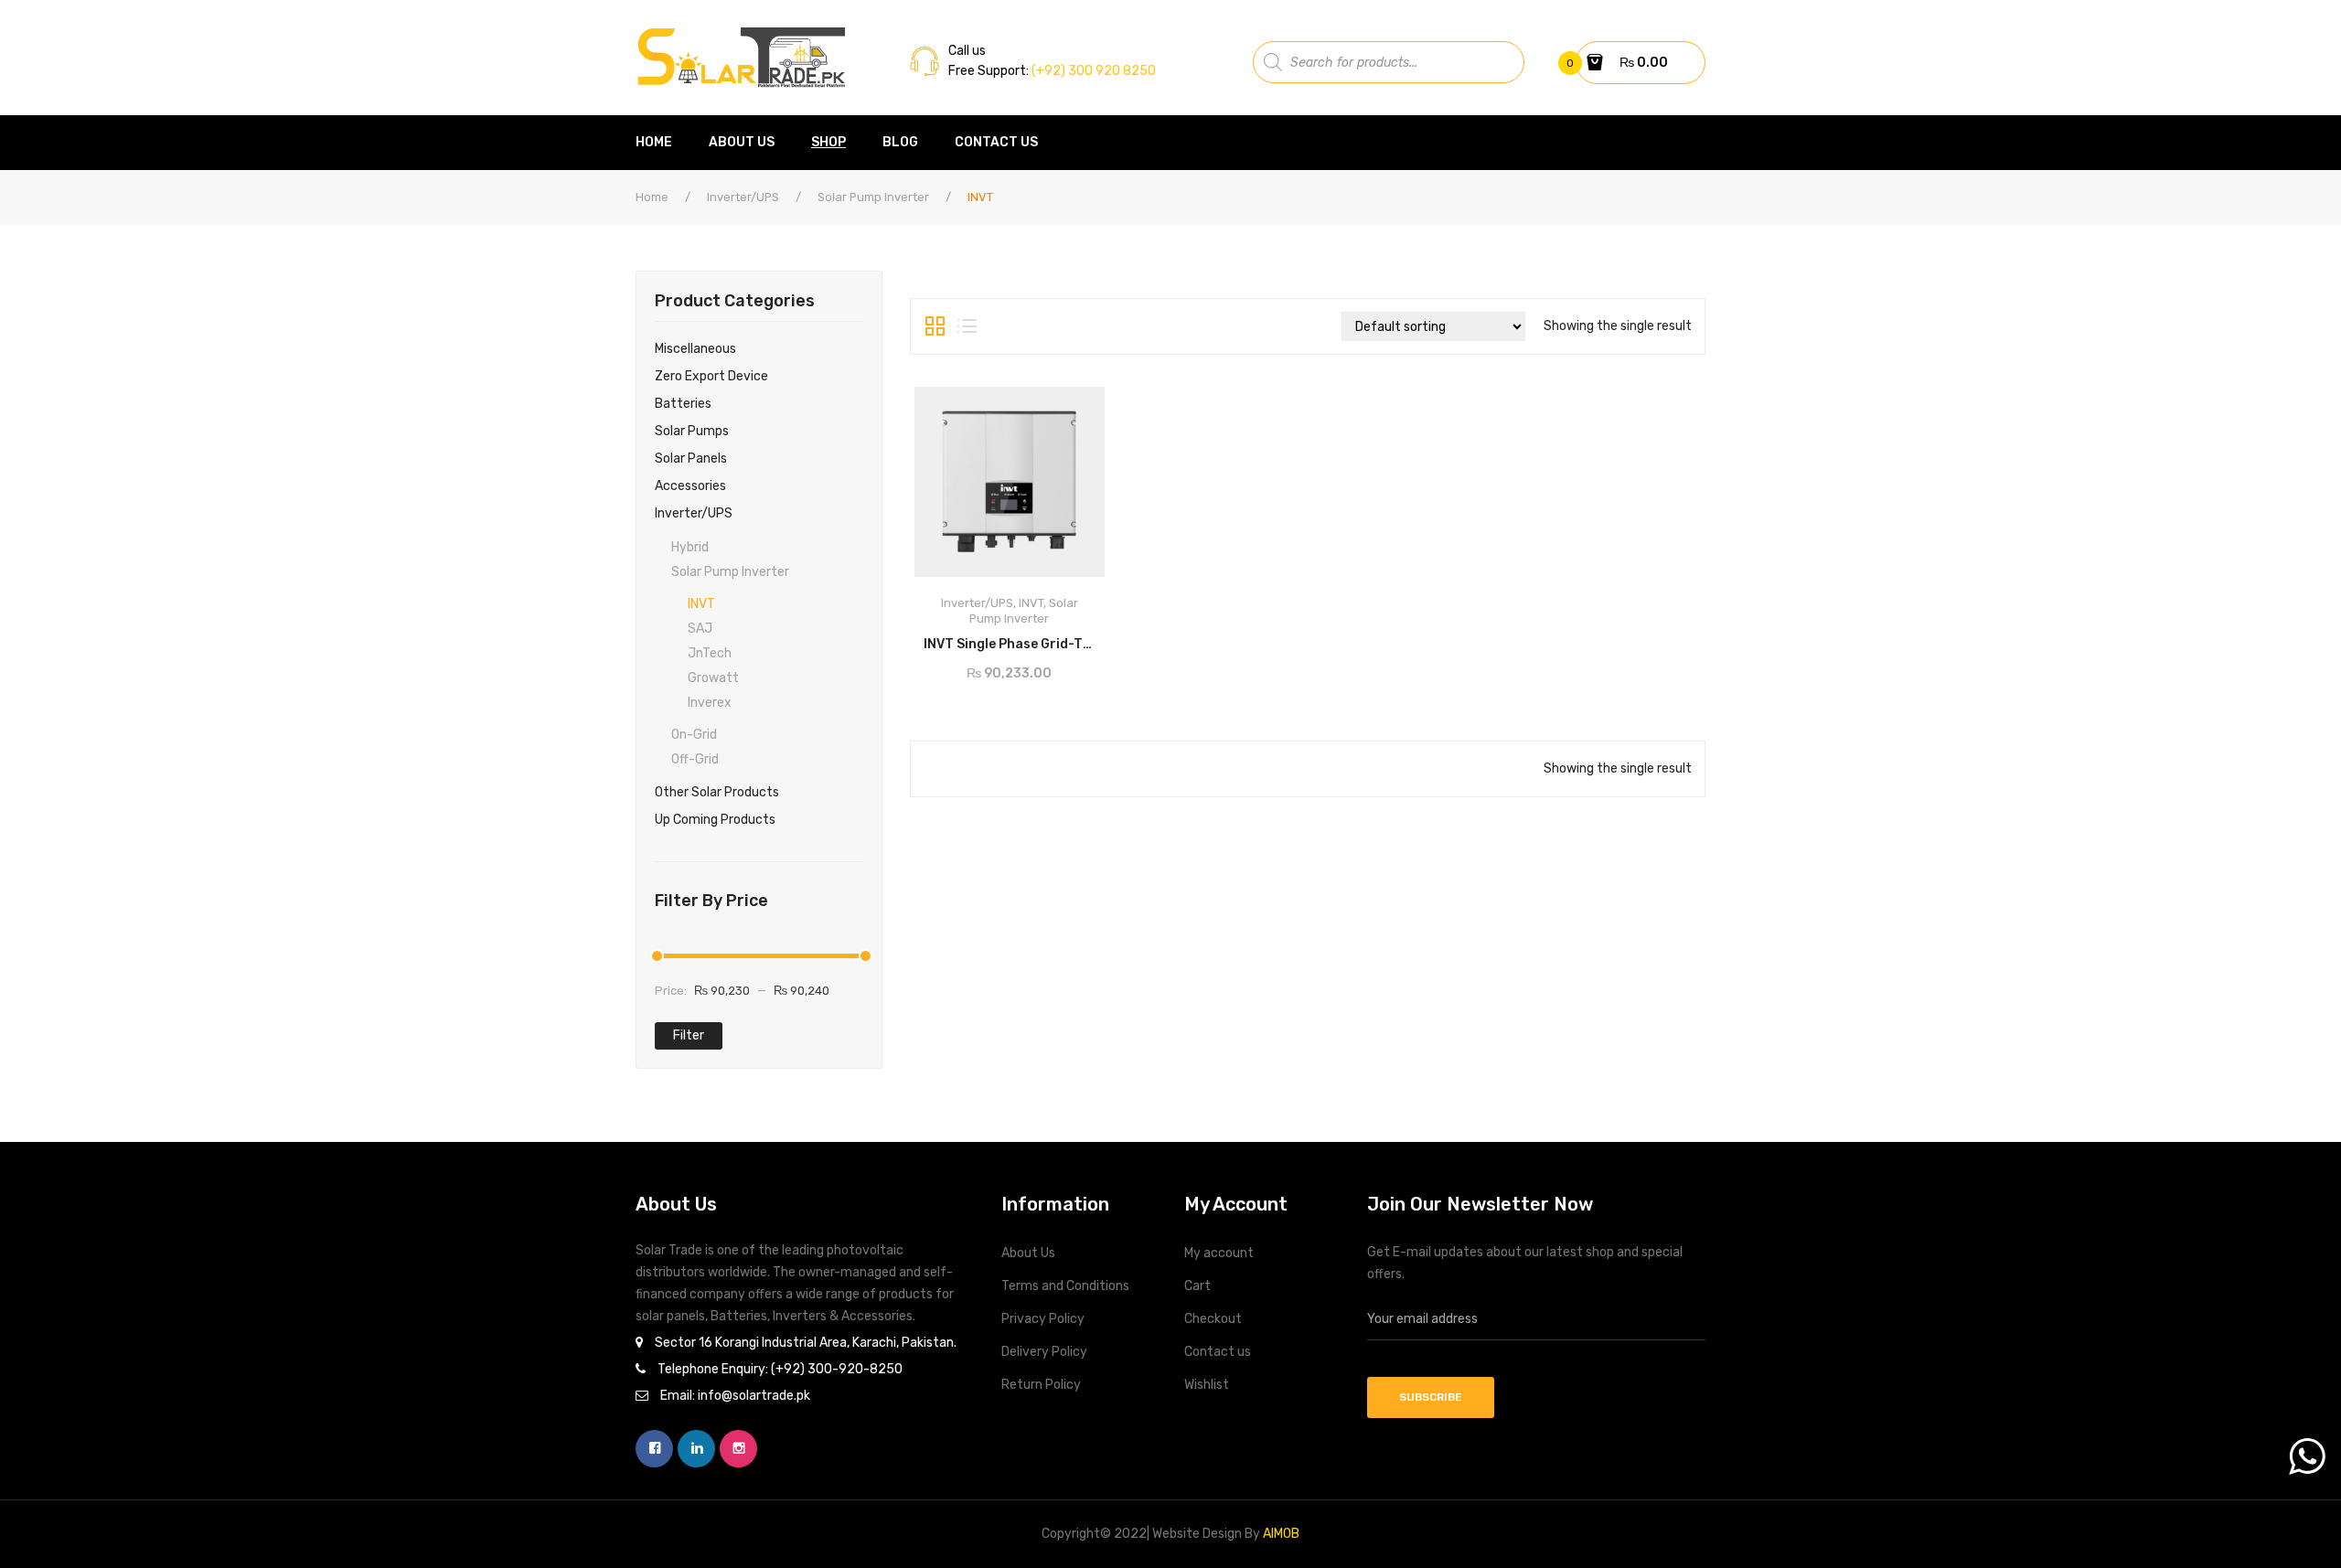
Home (652, 197)
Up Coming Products (715, 820)
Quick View (1074, 407)
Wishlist (1207, 1385)
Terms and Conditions (1065, 1286)
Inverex (710, 703)
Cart (1197, 1286)
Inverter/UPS (743, 197)
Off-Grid (695, 759)
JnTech (710, 653)
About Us (1028, 1253)
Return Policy (1041, 1385)
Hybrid (690, 547)
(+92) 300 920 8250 (1092, 71)
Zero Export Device (711, 376)
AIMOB (1281, 1534)
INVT (701, 604)
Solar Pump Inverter (873, 197)
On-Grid (694, 735)
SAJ (700, 629)
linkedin (696, 1449)
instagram (738, 1449)
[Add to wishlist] (935, 639)
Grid (935, 326)
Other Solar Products (717, 792)
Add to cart (1011, 638)
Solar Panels (691, 459)
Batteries (683, 404)
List (967, 326)
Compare (1086, 639)
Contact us (1218, 1352)
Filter (689, 1035)
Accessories (690, 486)
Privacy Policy (1043, 1319)
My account (1219, 1253)
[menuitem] (663, 143)
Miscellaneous (695, 349)
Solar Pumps (692, 431)
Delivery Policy (1044, 1352)
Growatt (713, 678)
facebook (654, 1449)
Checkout (1213, 1319)
